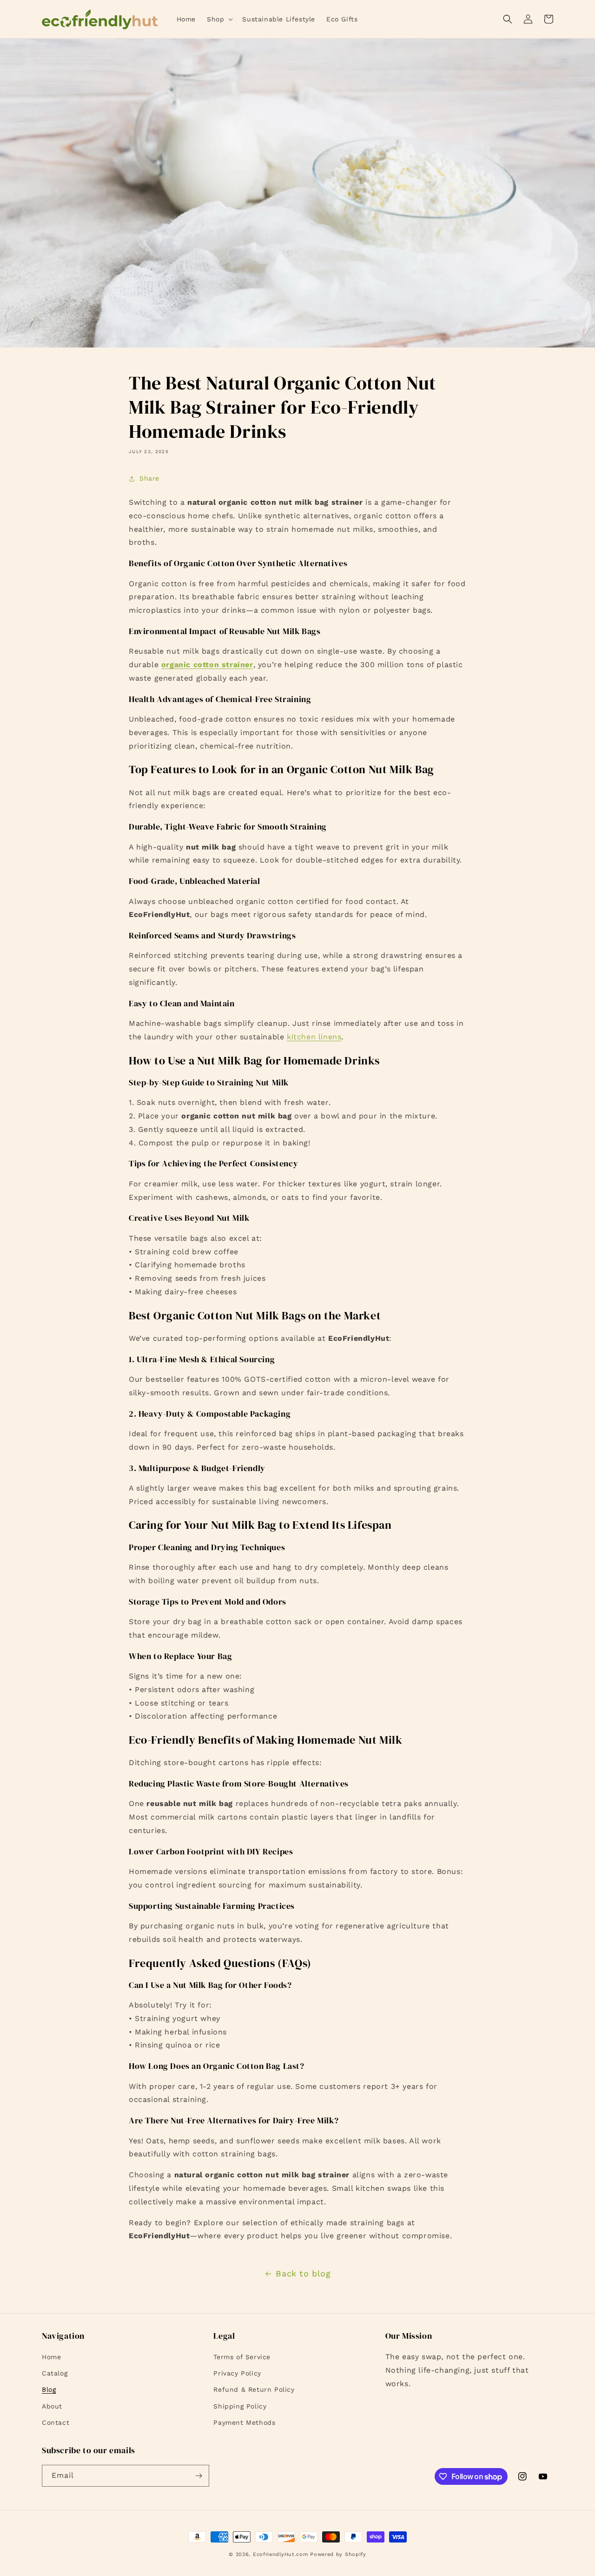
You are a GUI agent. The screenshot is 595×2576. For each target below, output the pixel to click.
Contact (56, 2422)
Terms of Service (242, 2357)
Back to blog (303, 2273)
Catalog (55, 2373)
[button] (219, 19)
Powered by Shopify (338, 2554)
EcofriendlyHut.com (281, 2554)
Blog (49, 2389)
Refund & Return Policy (254, 2389)
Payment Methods (244, 2422)
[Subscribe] (198, 2476)
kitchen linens (314, 1037)
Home (51, 2357)
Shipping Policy (240, 2406)
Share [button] (149, 478)
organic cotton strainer (207, 665)
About (52, 2406)
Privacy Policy (237, 2373)
